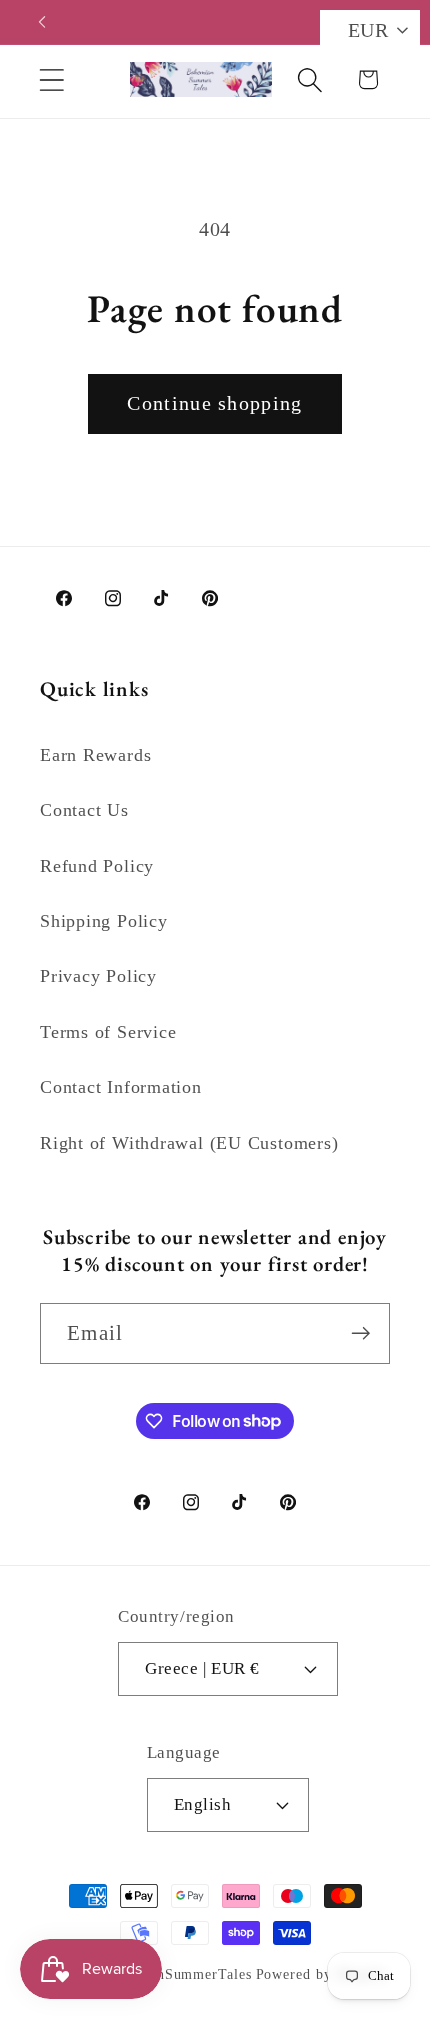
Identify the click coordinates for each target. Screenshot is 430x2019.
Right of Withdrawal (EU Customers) (189, 1143)
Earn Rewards (95, 755)
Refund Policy (97, 866)
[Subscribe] (360, 1333)
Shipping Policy (104, 921)
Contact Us (84, 810)
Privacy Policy (98, 976)
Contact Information (121, 1087)
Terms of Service (108, 1032)
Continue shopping (214, 403)
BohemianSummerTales (175, 1974)
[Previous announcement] (42, 22)
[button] (51, 79)
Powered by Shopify (322, 1974)
